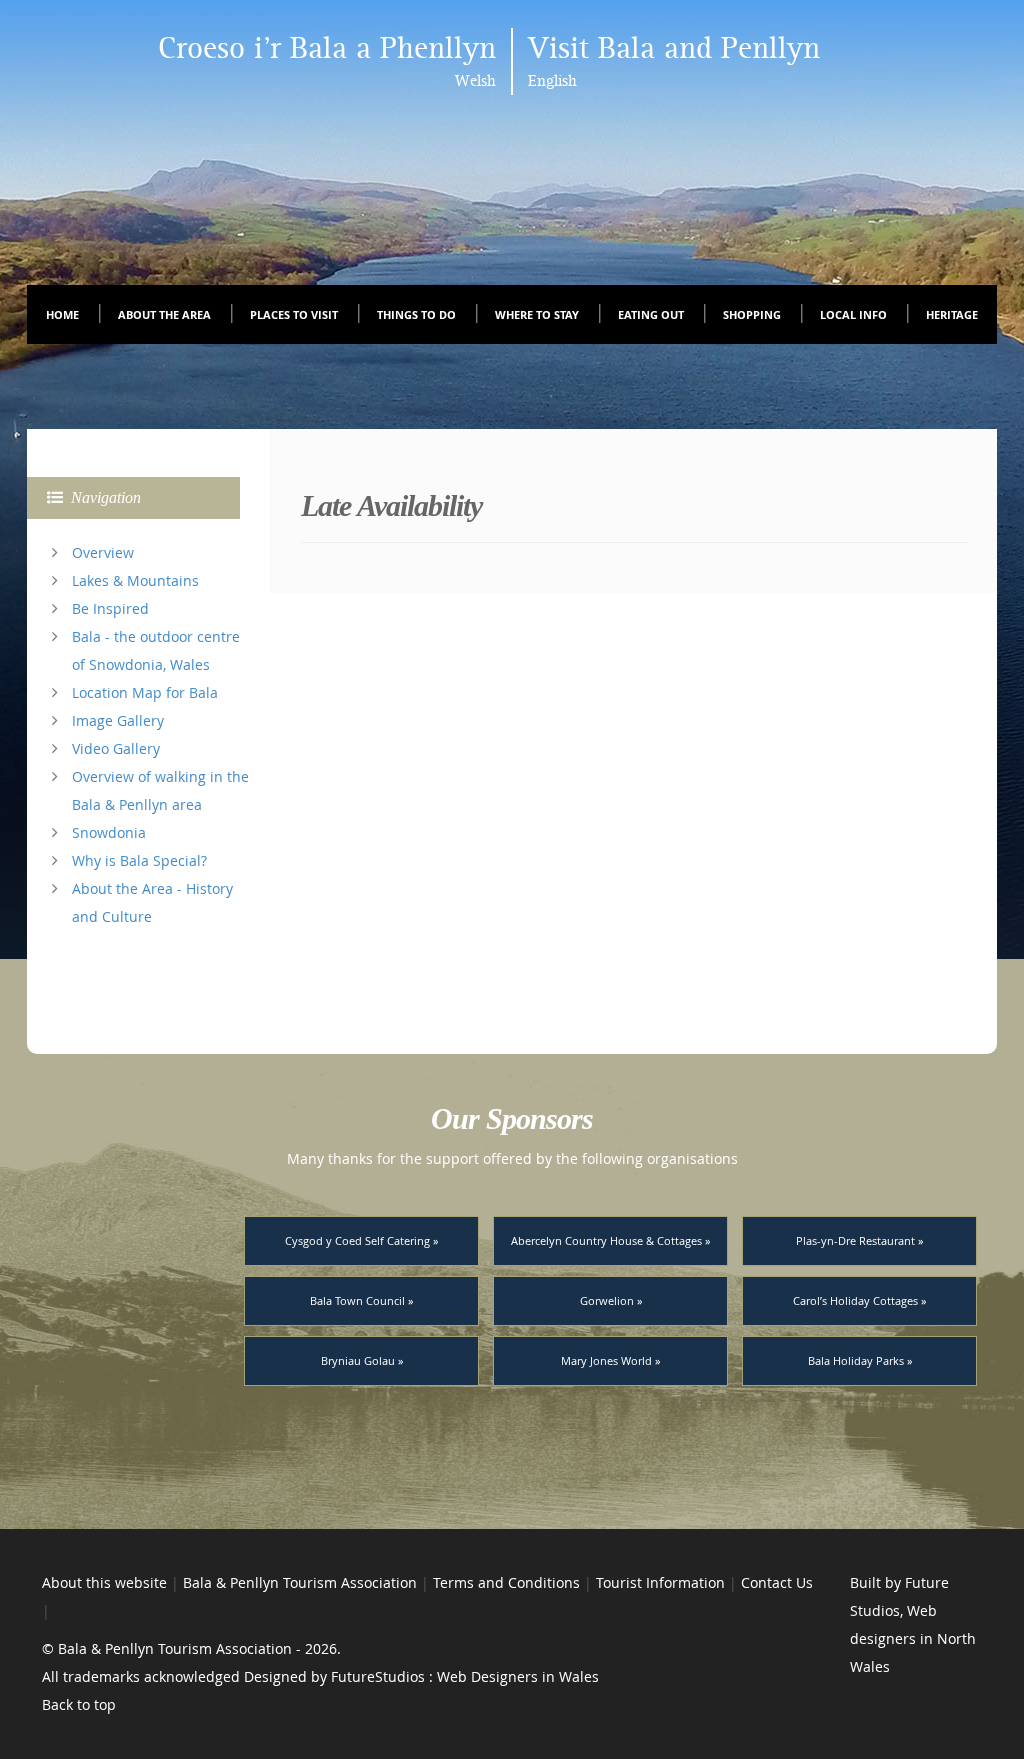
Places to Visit (294, 314)
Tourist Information (660, 1582)
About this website (104, 1582)
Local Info (853, 314)
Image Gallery (118, 720)
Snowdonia (109, 832)
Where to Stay (537, 314)
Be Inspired (110, 608)
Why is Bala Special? (139, 860)
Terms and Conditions (506, 1582)
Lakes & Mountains (135, 580)
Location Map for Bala (145, 692)
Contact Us (777, 1582)
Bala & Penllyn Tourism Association (300, 1582)
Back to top (79, 1704)
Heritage (952, 314)
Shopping (752, 314)
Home (62, 314)
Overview (103, 552)
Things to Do (416, 314)
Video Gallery (116, 748)
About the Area (164, 314)
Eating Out (651, 314)
